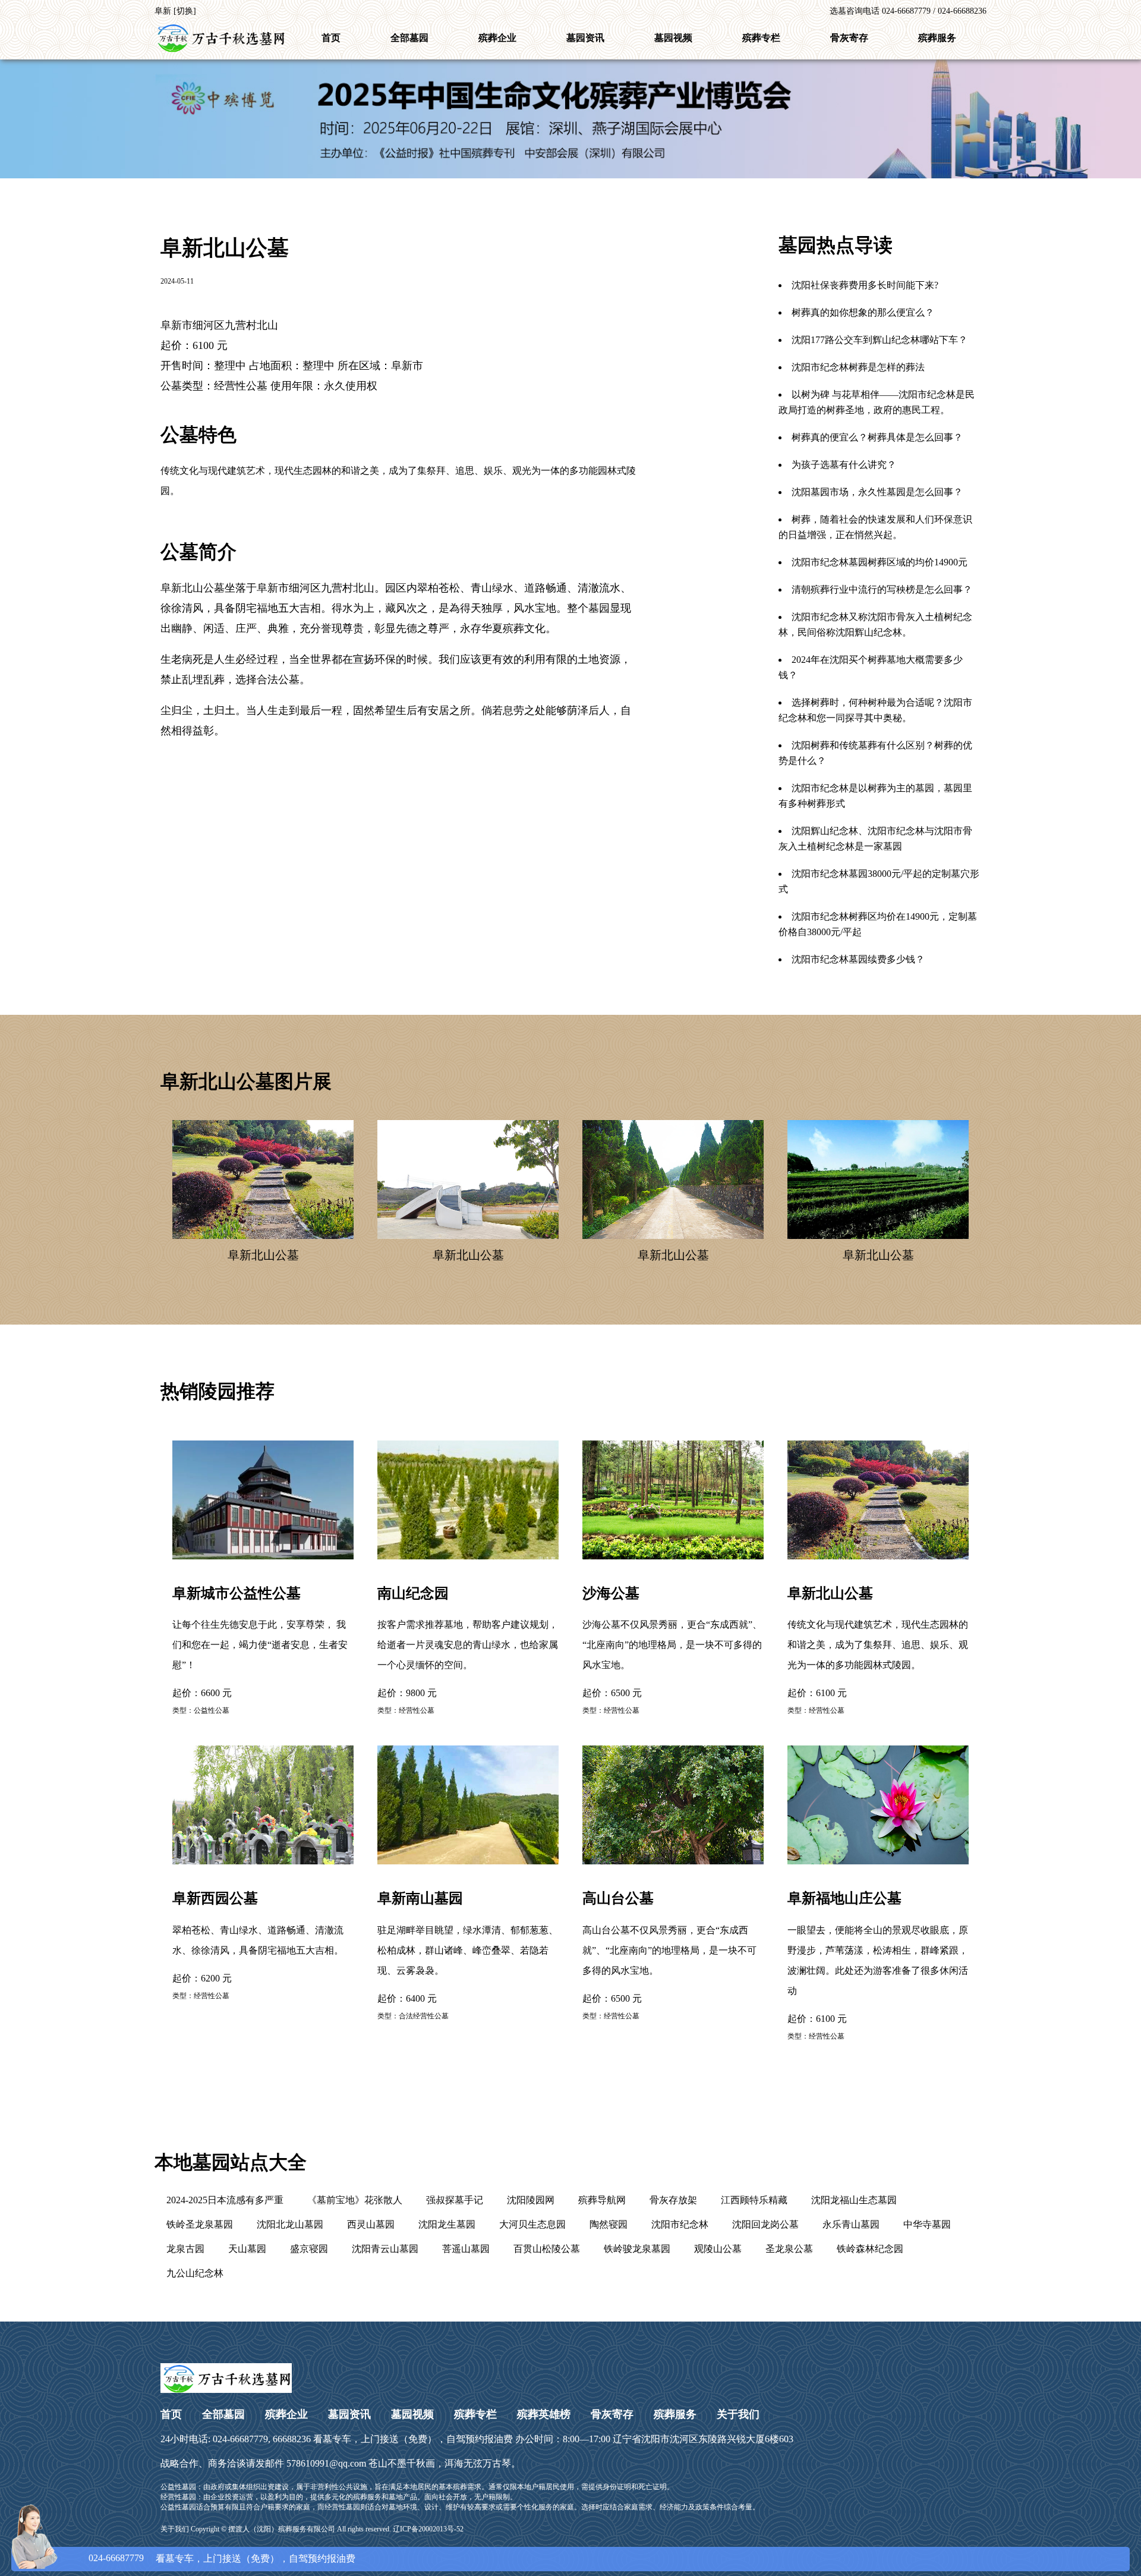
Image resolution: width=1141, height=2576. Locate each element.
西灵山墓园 (371, 2224)
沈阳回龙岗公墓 (765, 2224)
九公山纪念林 (195, 2273)
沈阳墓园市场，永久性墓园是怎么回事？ (877, 492)
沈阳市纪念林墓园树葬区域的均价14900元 (880, 562)
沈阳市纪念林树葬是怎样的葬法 (858, 367)
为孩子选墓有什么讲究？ (844, 465)
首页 (331, 38)
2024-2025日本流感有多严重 (225, 2200)
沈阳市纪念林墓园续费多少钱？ (858, 959)
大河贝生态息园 (532, 2224)
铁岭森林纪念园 (870, 2249)
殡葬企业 (497, 38)
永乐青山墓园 (851, 2224)
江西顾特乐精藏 (754, 2200)
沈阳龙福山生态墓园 (854, 2200)
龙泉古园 (185, 2249)
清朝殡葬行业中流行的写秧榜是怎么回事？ (882, 589)
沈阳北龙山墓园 (290, 2224)
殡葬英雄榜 (544, 2414)
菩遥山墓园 (466, 2249)
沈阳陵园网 (531, 2200)
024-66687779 (116, 2558)
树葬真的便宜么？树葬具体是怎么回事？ (877, 437)
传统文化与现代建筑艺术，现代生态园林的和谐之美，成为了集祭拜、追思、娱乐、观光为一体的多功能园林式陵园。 (878, 1628)
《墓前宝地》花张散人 (355, 2200)
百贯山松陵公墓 (547, 2249)
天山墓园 (247, 2249)
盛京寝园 (309, 2249)
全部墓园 (409, 38)
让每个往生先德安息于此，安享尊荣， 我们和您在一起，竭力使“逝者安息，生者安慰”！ (260, 1628)
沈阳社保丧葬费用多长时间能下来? (865, 285)
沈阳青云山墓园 (385, 2249)
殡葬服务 (937, 38)
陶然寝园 (609, 2224)
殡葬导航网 (602, 2200)
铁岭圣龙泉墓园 (200, 2224)
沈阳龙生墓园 (447, 2224)
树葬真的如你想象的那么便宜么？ (863, 312)
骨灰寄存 (849, 38)
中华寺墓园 (927, 2224)
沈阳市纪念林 (680, 2224)
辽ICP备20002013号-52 (428, 2529)
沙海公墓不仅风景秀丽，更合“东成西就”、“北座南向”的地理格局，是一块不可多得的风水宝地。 (672, 1628)
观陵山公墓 (718, 2249)
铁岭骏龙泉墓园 (637, 2249)
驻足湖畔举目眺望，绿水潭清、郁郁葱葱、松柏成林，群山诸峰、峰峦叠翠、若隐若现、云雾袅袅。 (468, 1933)
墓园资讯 (585, 38)
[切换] (185, 11)
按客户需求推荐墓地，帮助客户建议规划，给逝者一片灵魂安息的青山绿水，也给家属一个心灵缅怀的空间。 (468, 1628)
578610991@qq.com (326, 2463)
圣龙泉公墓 (789, 2249)
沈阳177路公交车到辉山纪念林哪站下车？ (880, 340)
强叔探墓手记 (455, 2200)
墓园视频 (673, 38)
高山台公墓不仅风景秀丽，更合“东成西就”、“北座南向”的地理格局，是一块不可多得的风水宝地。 (669, 1933)
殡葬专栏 (761, 38)
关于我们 (738, 2414)
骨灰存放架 (673, 2200)
